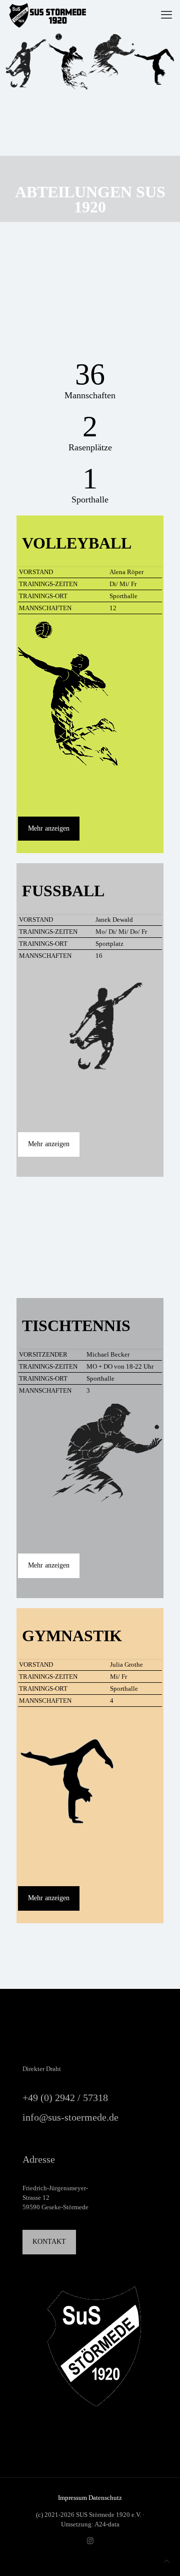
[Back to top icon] (167, 2561)
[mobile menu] (166, 15)
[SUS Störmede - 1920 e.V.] (47, 15)
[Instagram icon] (90, 2541)
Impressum (73, 2498)
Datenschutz (105, 2498)
